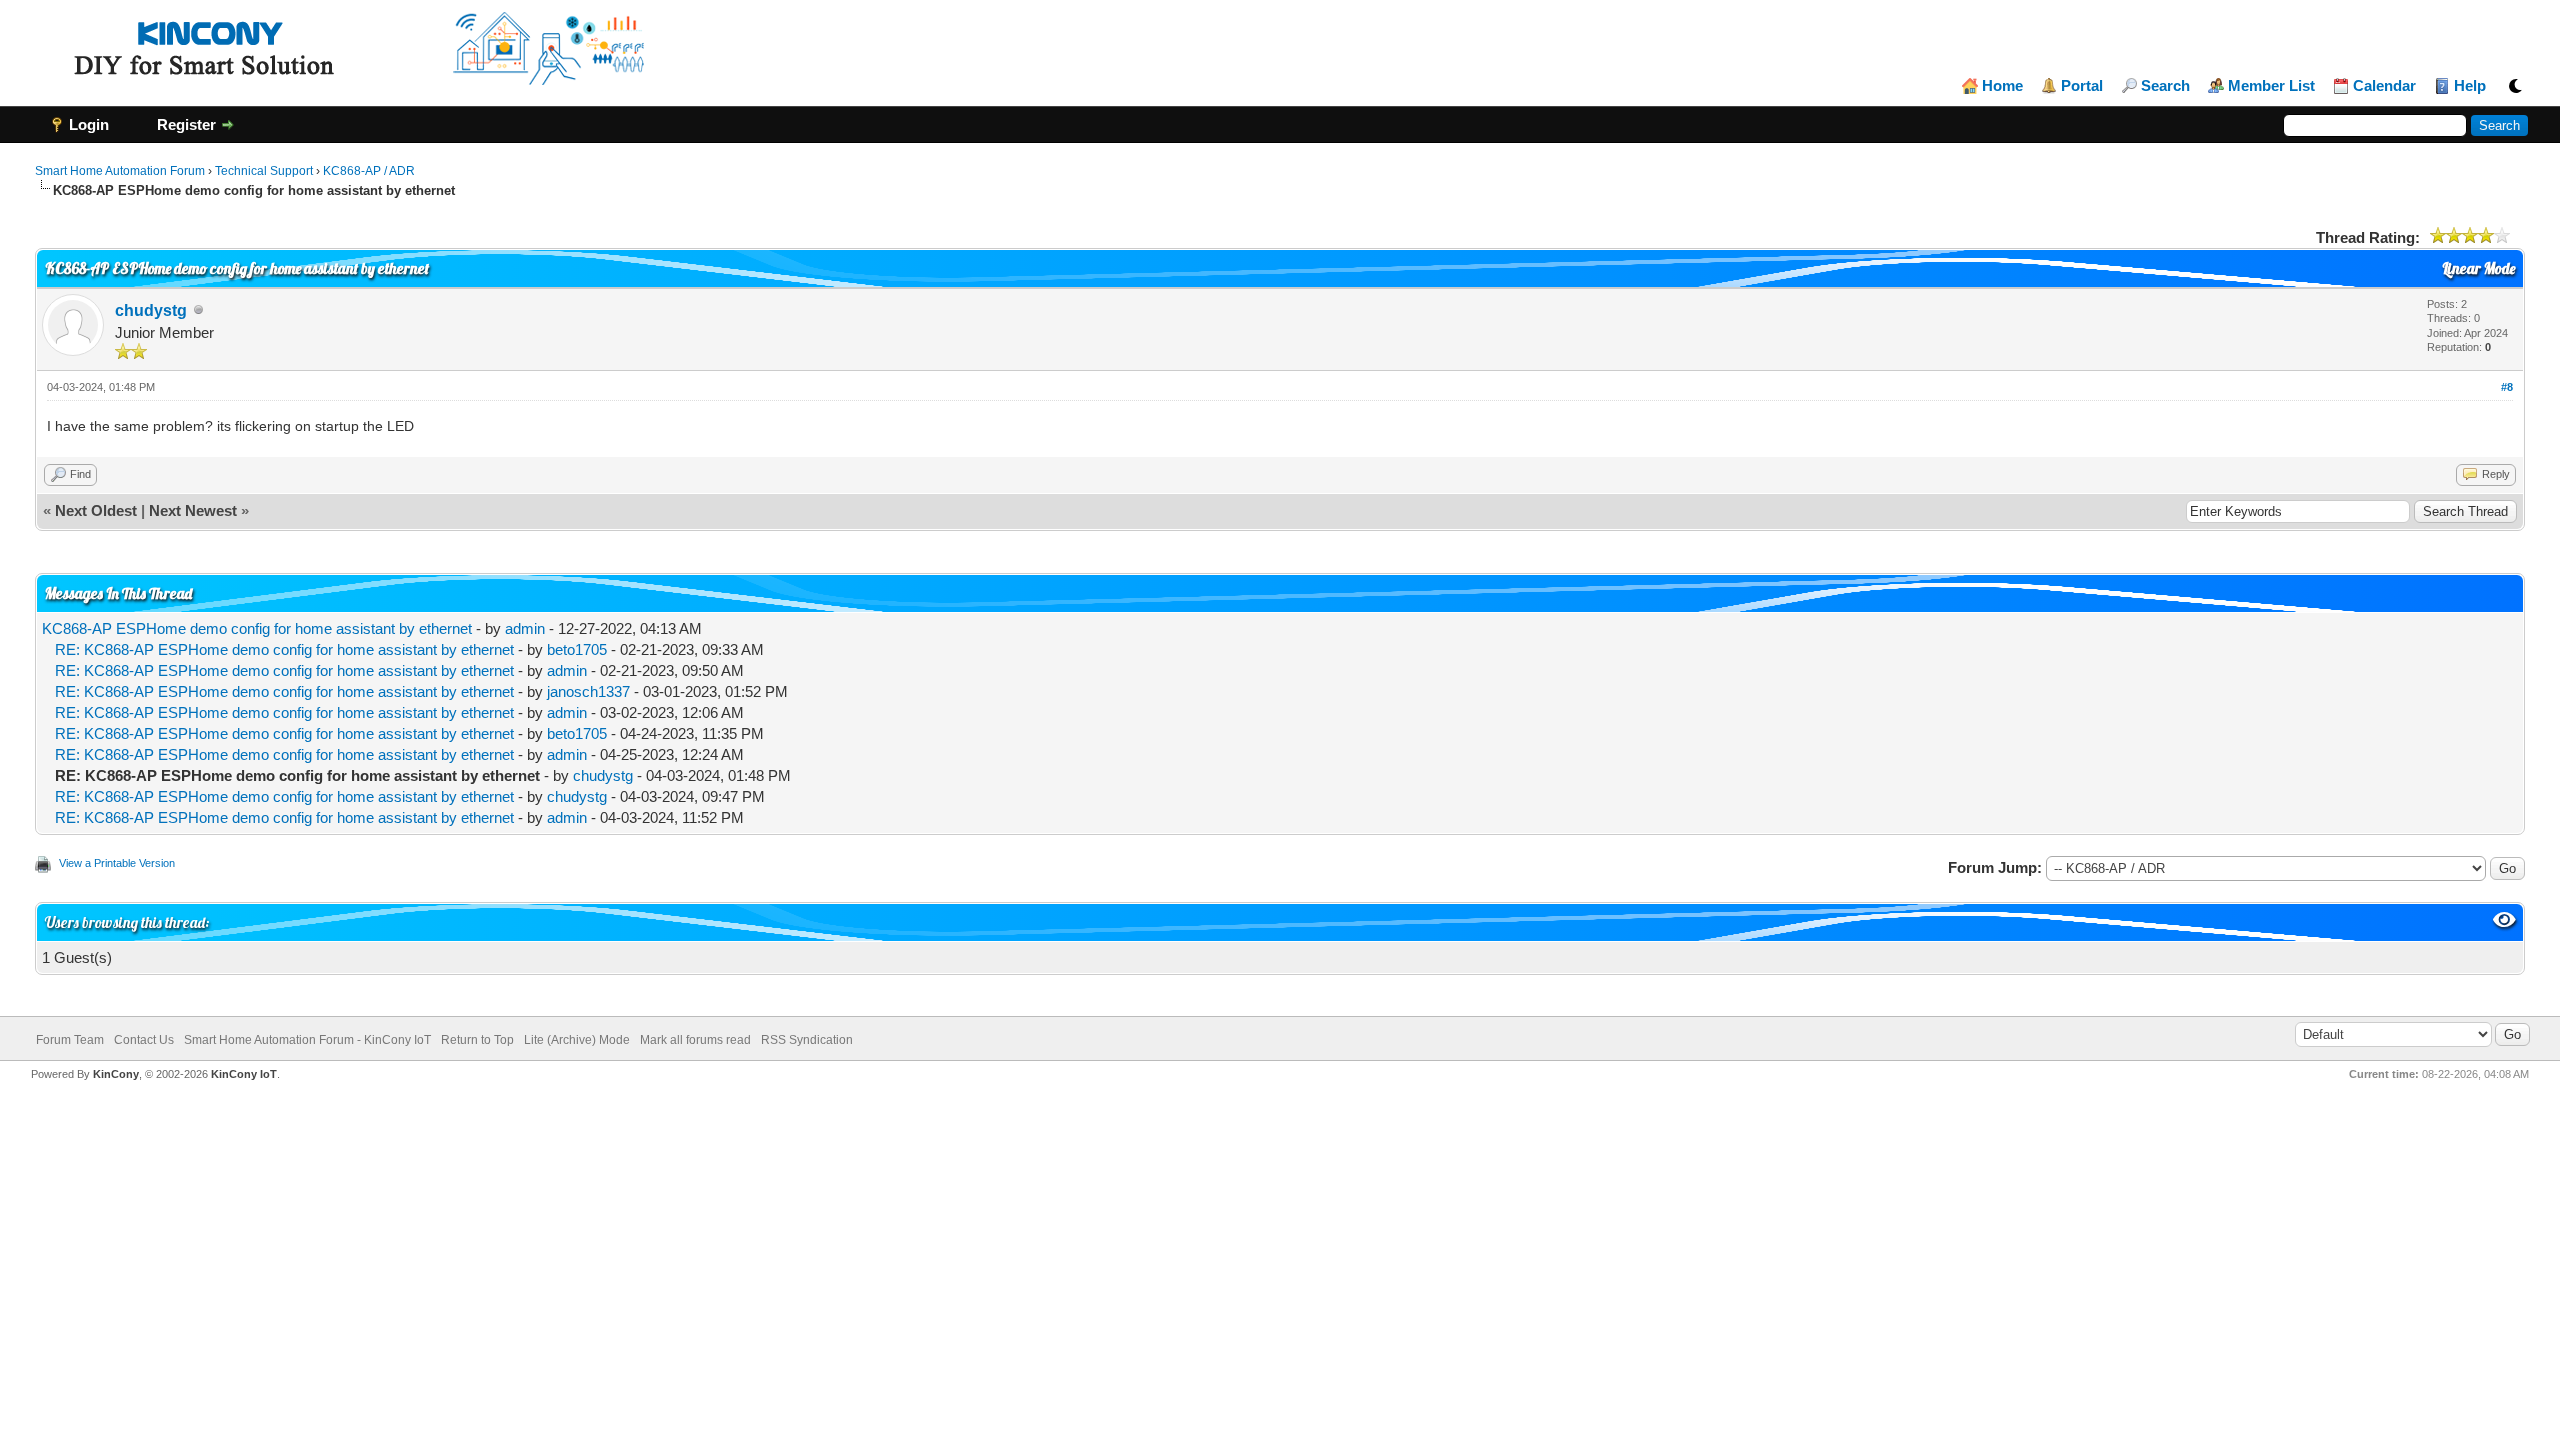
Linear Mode (2478, 268)
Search (2165, 86)
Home (2002, 86)
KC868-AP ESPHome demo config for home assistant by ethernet (257, 628)
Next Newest (193, 510)
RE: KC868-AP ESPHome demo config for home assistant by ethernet (284, 649)
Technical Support (264, 171)
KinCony (116, 1074)
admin (525, 628)
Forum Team (70, 1040)
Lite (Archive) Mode (577, 1040)
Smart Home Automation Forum (120, 171)
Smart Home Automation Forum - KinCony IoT (307, 1040)
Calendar (2384, 86)
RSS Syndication (807, 1040)
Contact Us (144, 1040)
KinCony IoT (244, 1074)
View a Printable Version (117, 863)
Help (2470, 86)
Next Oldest (96, 510)
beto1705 (577, 649)
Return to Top (477, 1040)
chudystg (151, 310)
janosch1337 (588, 691)
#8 (2507, 387)
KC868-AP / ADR (369, 171)
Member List (2271, 86)
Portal (2082, 86)
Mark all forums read (695, 1040)
